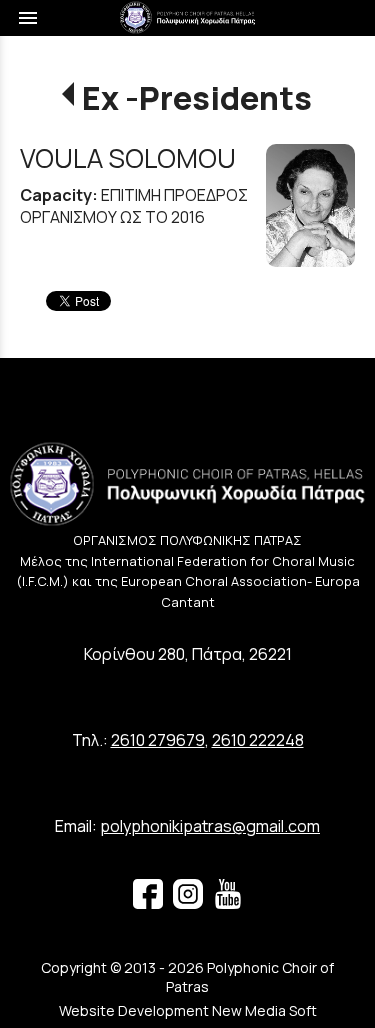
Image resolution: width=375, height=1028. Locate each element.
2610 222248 (258, 740)
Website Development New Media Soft (188, 1010)
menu (28, 18)
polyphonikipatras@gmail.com (210, 826)
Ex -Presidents (197, 98)
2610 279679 (158, 740)
